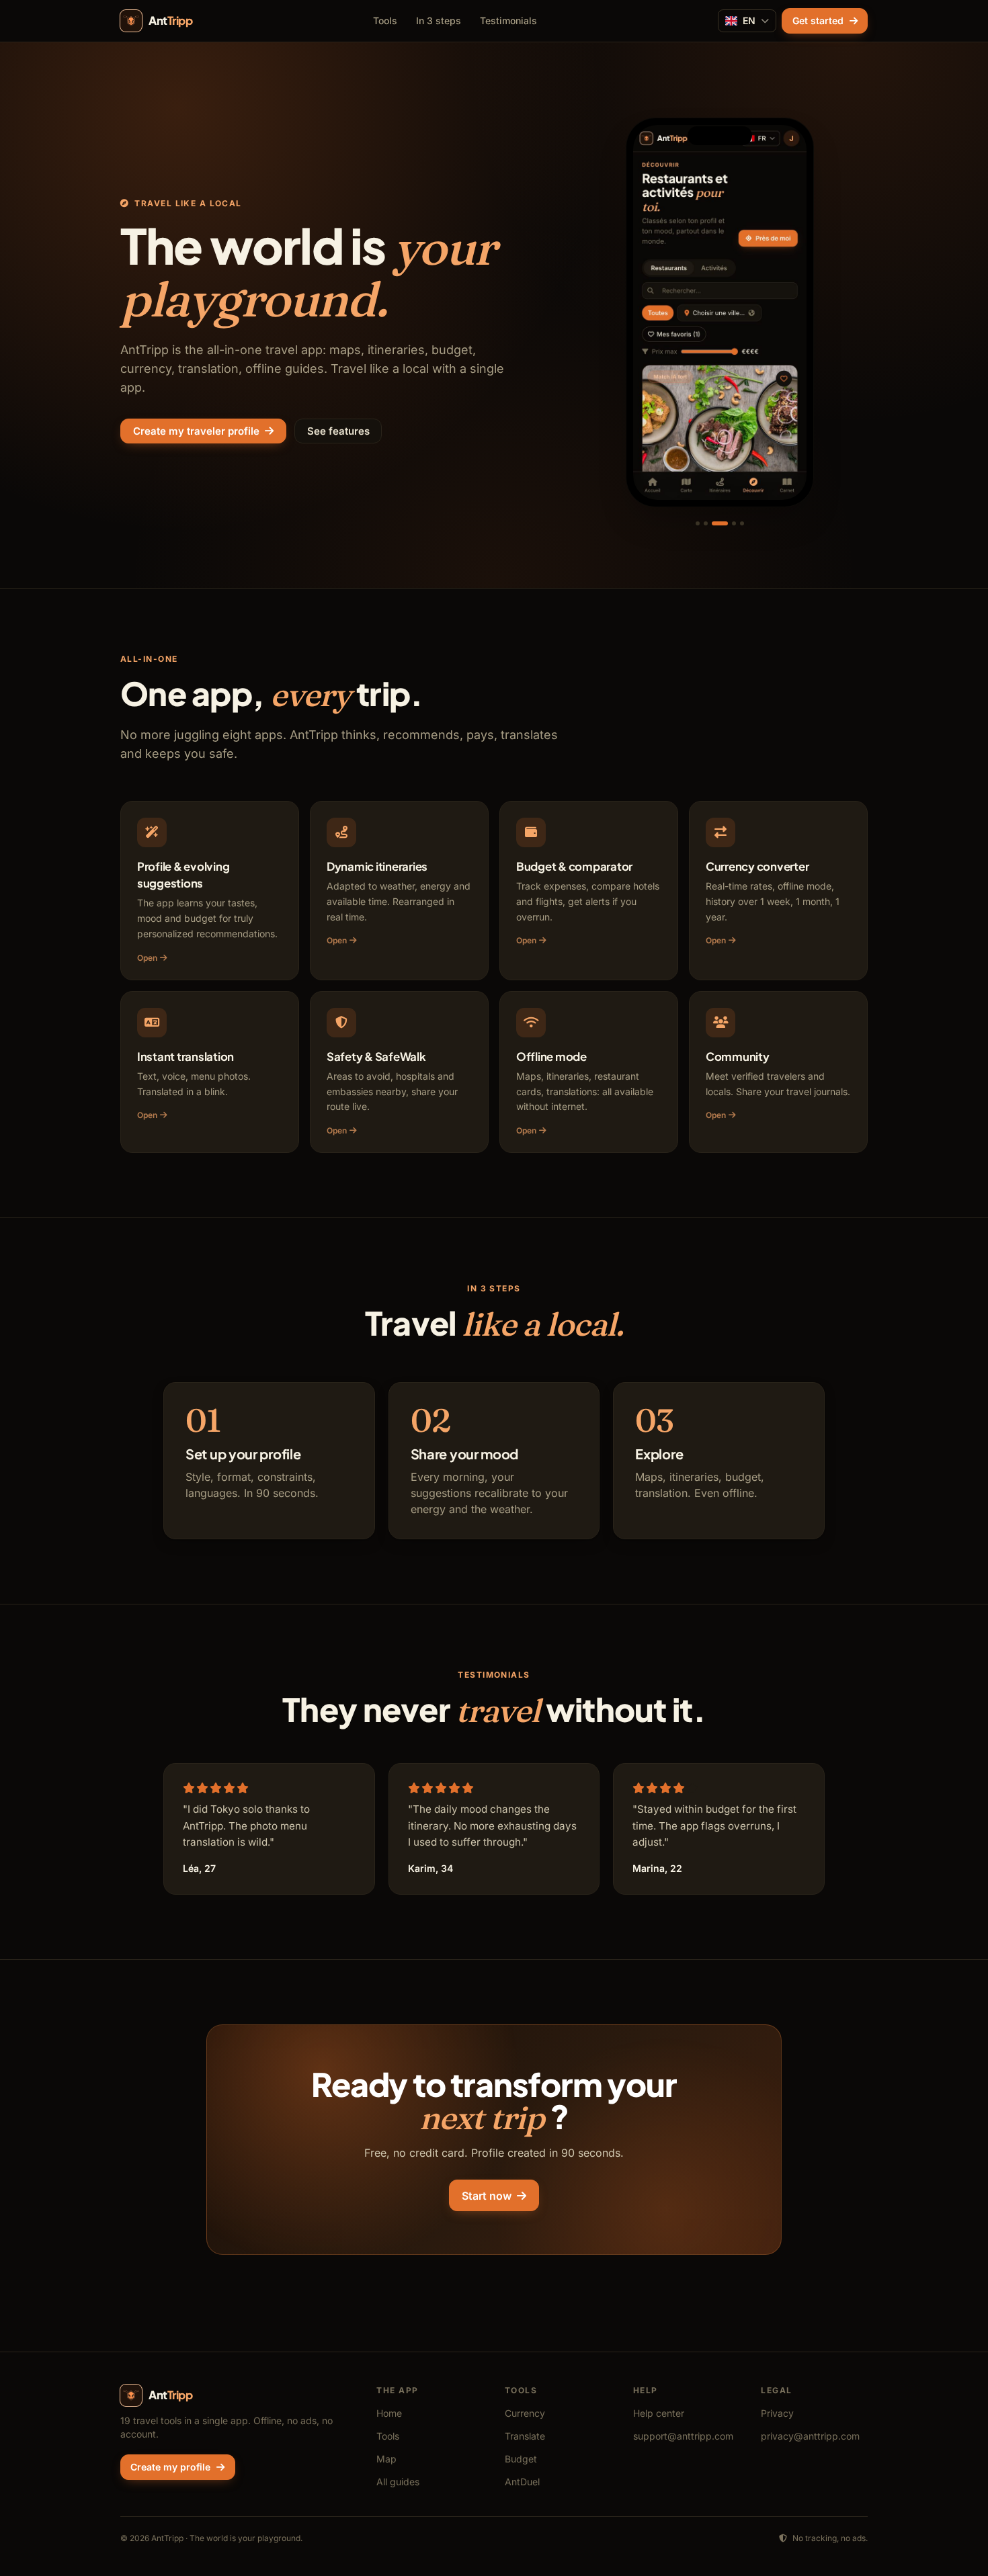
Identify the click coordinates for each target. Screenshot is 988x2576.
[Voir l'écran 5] (742, 523)
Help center (659, 2413)
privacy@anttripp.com (810, 2436)
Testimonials (508, 20)
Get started (818, 20)
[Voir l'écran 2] (706, 523)
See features (338, 431)
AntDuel (522, 2482)
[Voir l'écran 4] (734, 523)
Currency (525, 2413)
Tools (385, 20)
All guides (398, 2482)
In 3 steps (439, 20)
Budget (521, 2459)
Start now (487, 2196)
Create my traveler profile (196, 431)
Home (389, 2413)
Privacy (777, 2413)
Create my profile (170, 2467)
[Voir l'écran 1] (698, 523)
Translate (525, 2436)
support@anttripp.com (683, 2436)
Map (386, 2459)
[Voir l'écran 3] (720, 523)
